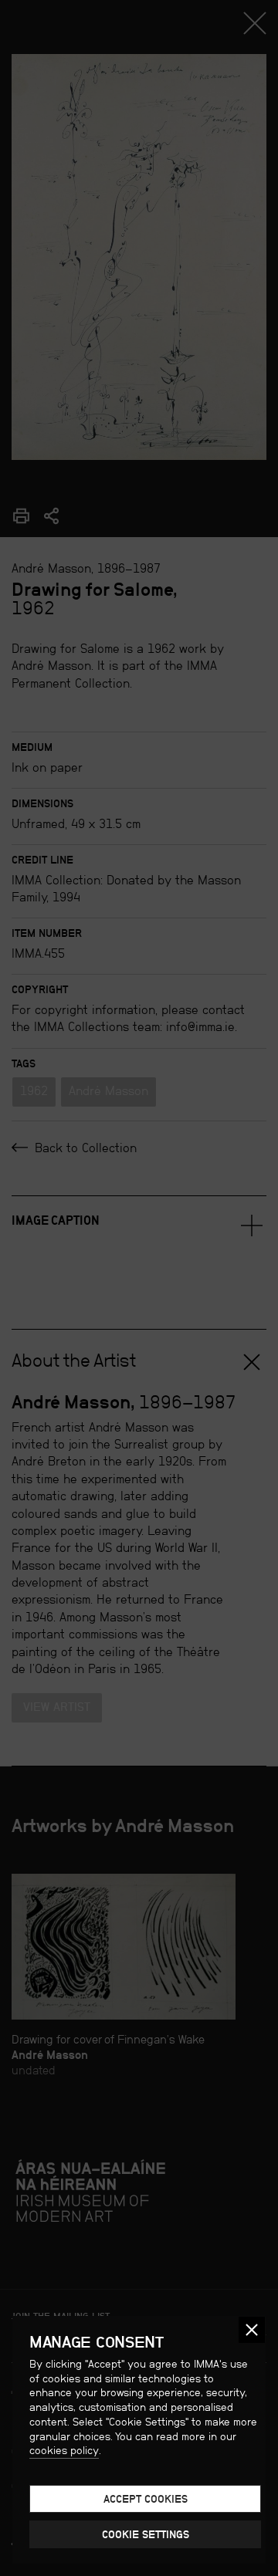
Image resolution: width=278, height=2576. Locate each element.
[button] (252, 2330)
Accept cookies (146, 2499)
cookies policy (64, 2450)
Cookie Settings (146, 2534)
